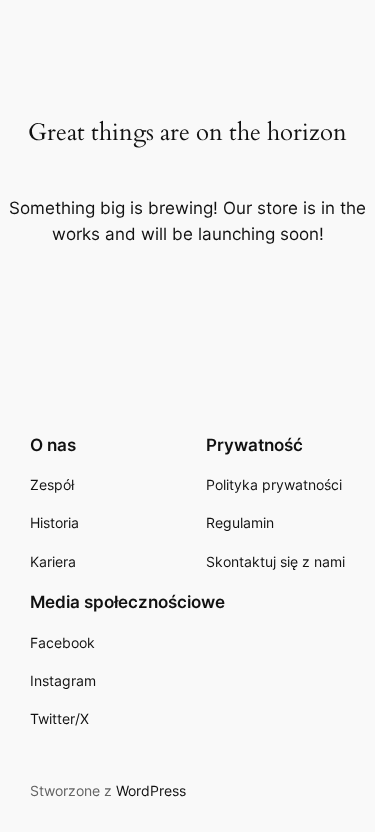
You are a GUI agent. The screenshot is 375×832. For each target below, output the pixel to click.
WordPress (151, 790)
